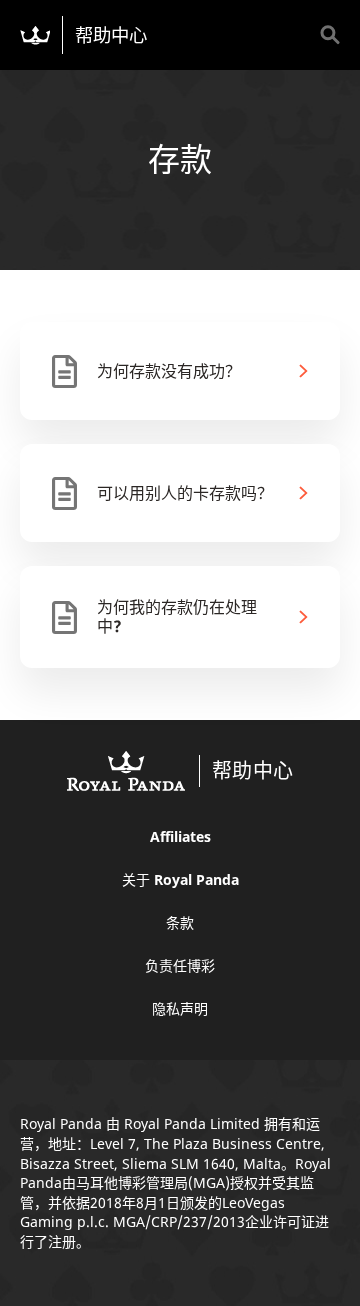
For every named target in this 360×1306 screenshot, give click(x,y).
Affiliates (180, 836)
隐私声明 (180, 1008)
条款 (180, 922)
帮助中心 (111, 34)
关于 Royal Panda (180, 879)
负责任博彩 (180, 965)
